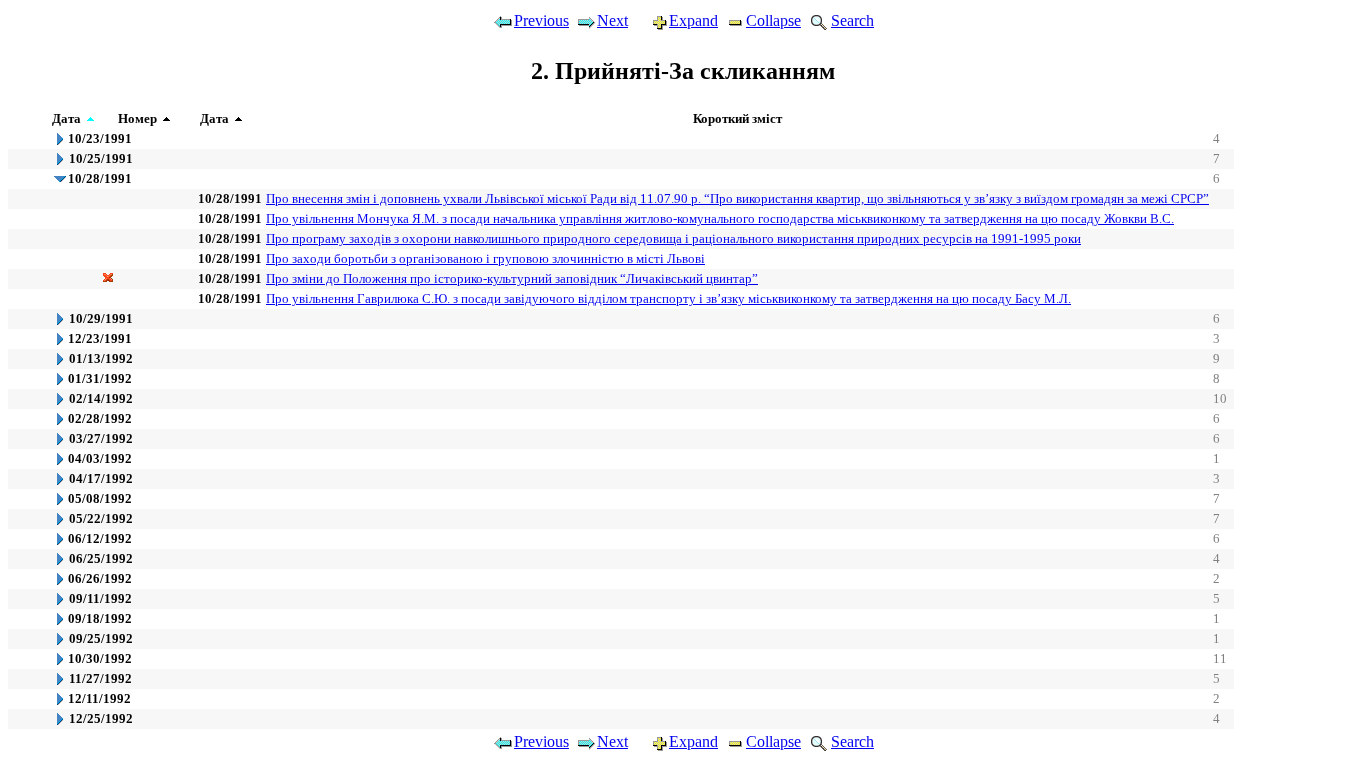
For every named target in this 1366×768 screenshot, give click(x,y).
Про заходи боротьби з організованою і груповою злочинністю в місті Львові (485, 258)
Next (612, 20)
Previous (541, 20)
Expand (693, 20)
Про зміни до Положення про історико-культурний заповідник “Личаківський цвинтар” (512, 278)
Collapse (773, 20)
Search (852, 20)
